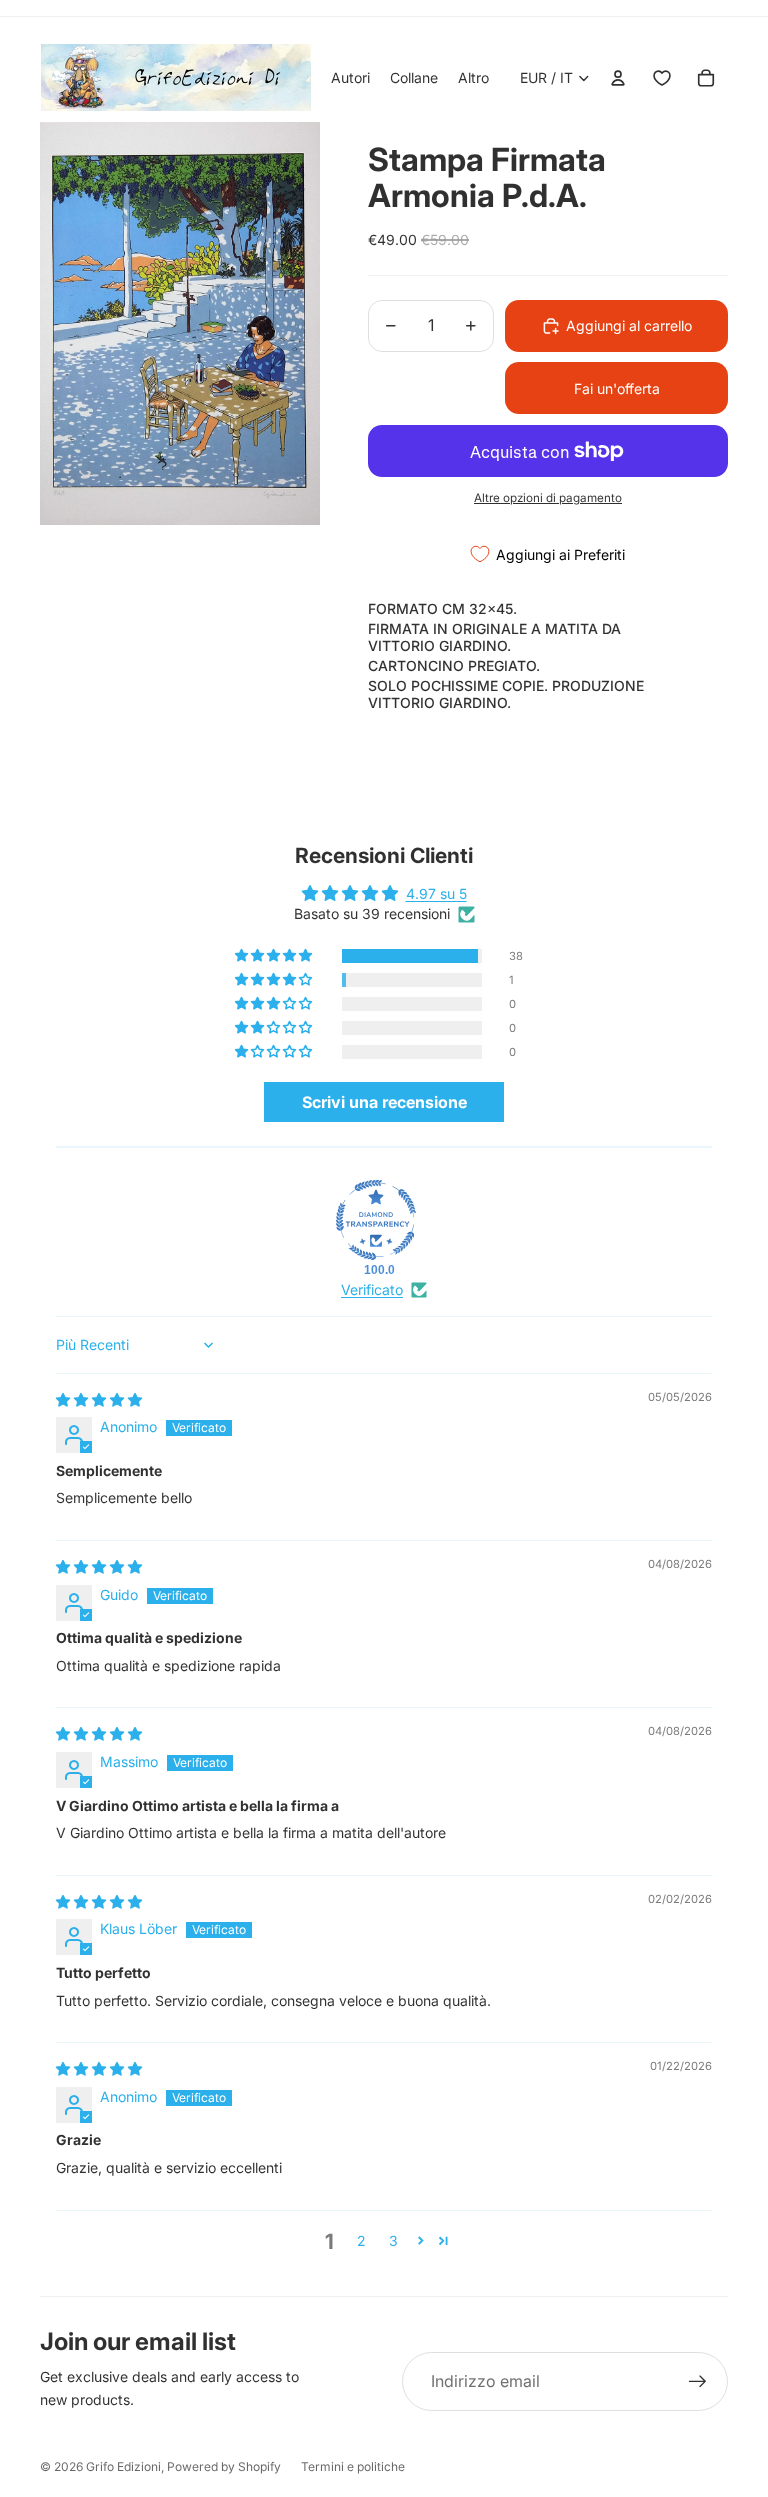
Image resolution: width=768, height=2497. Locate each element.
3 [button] (393, 2240)
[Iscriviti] (698, 2382)
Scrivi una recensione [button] (384, 1102)
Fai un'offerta (617, 388)
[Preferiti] (662, 78)
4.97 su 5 (436, 893)
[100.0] (376, 1220)
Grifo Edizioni (123, 2466)
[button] (275, 956)
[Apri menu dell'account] (618, 78)
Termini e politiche (353, 2466)
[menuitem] (473, 78)
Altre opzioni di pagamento (548, 498)
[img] (99, 1399)
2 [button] (361, 2240)
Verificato (372, 1289)
